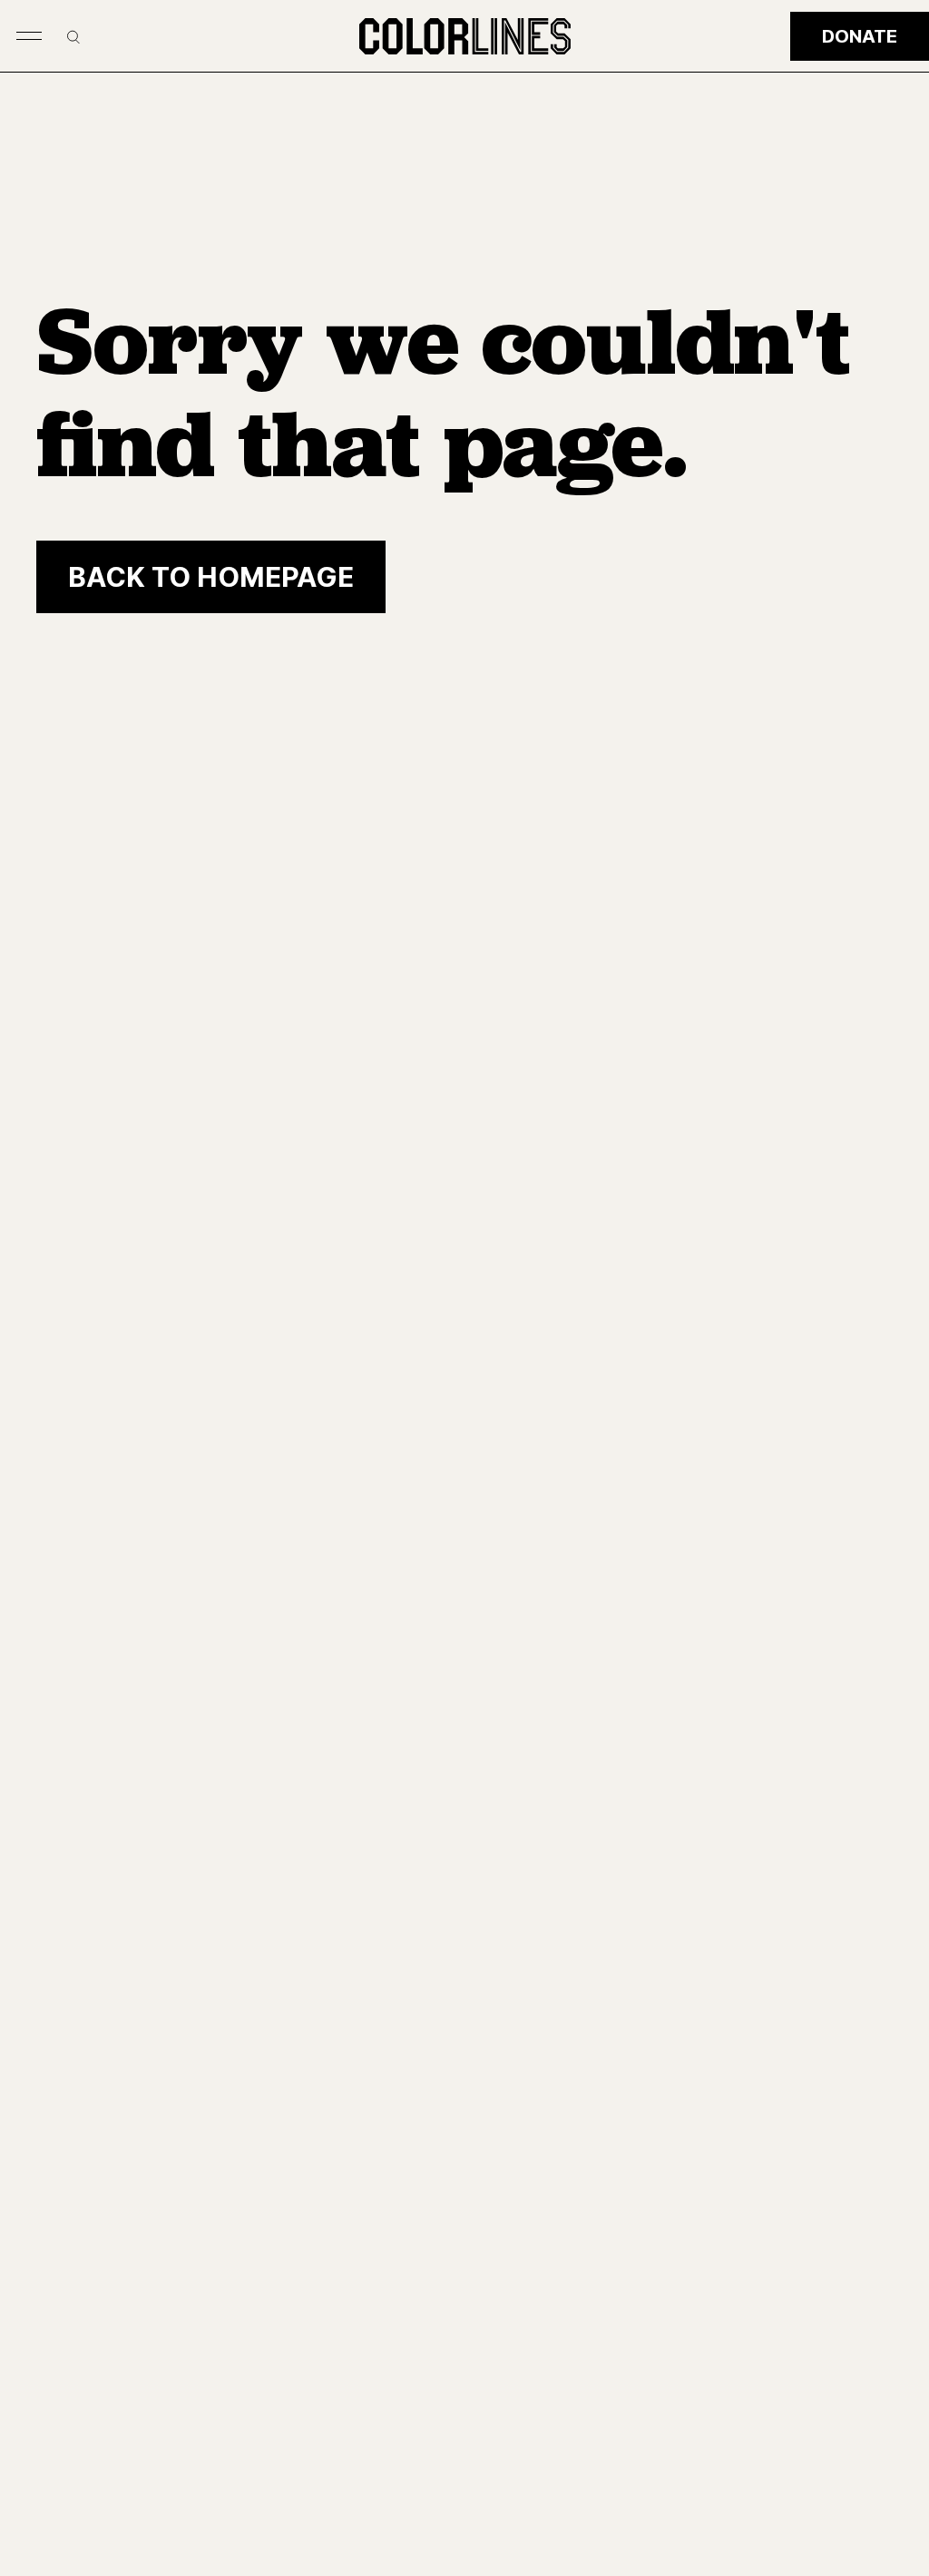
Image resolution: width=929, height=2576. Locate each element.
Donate (860, 36)
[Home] (465, 36)
